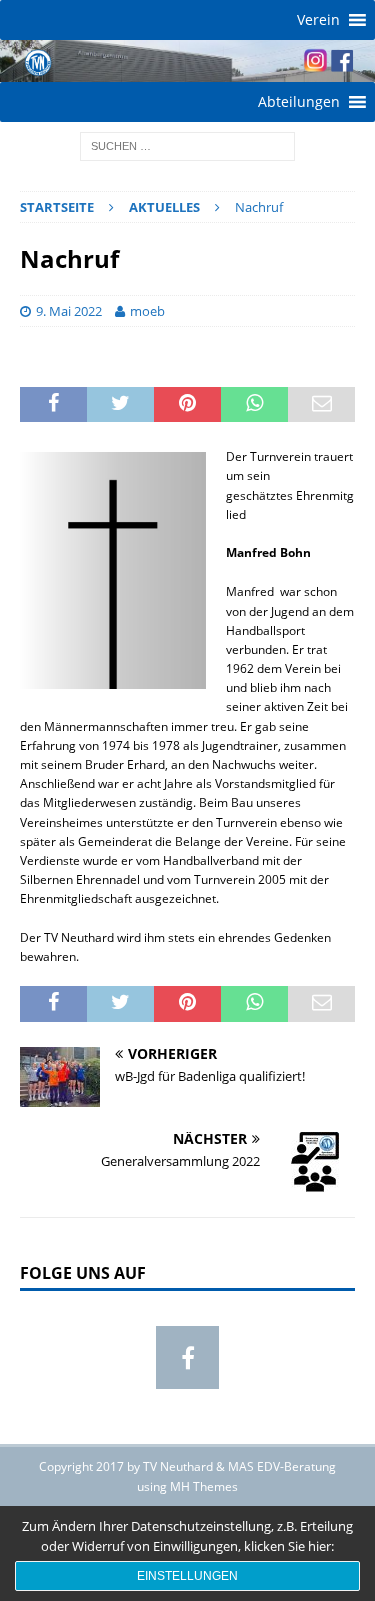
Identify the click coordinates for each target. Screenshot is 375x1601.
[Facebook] (187, 1357)
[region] (187, 61)
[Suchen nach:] (187, 144)
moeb (147, 311)
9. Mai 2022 (69, 311)
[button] (318, 20)
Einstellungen (187, 1576)
